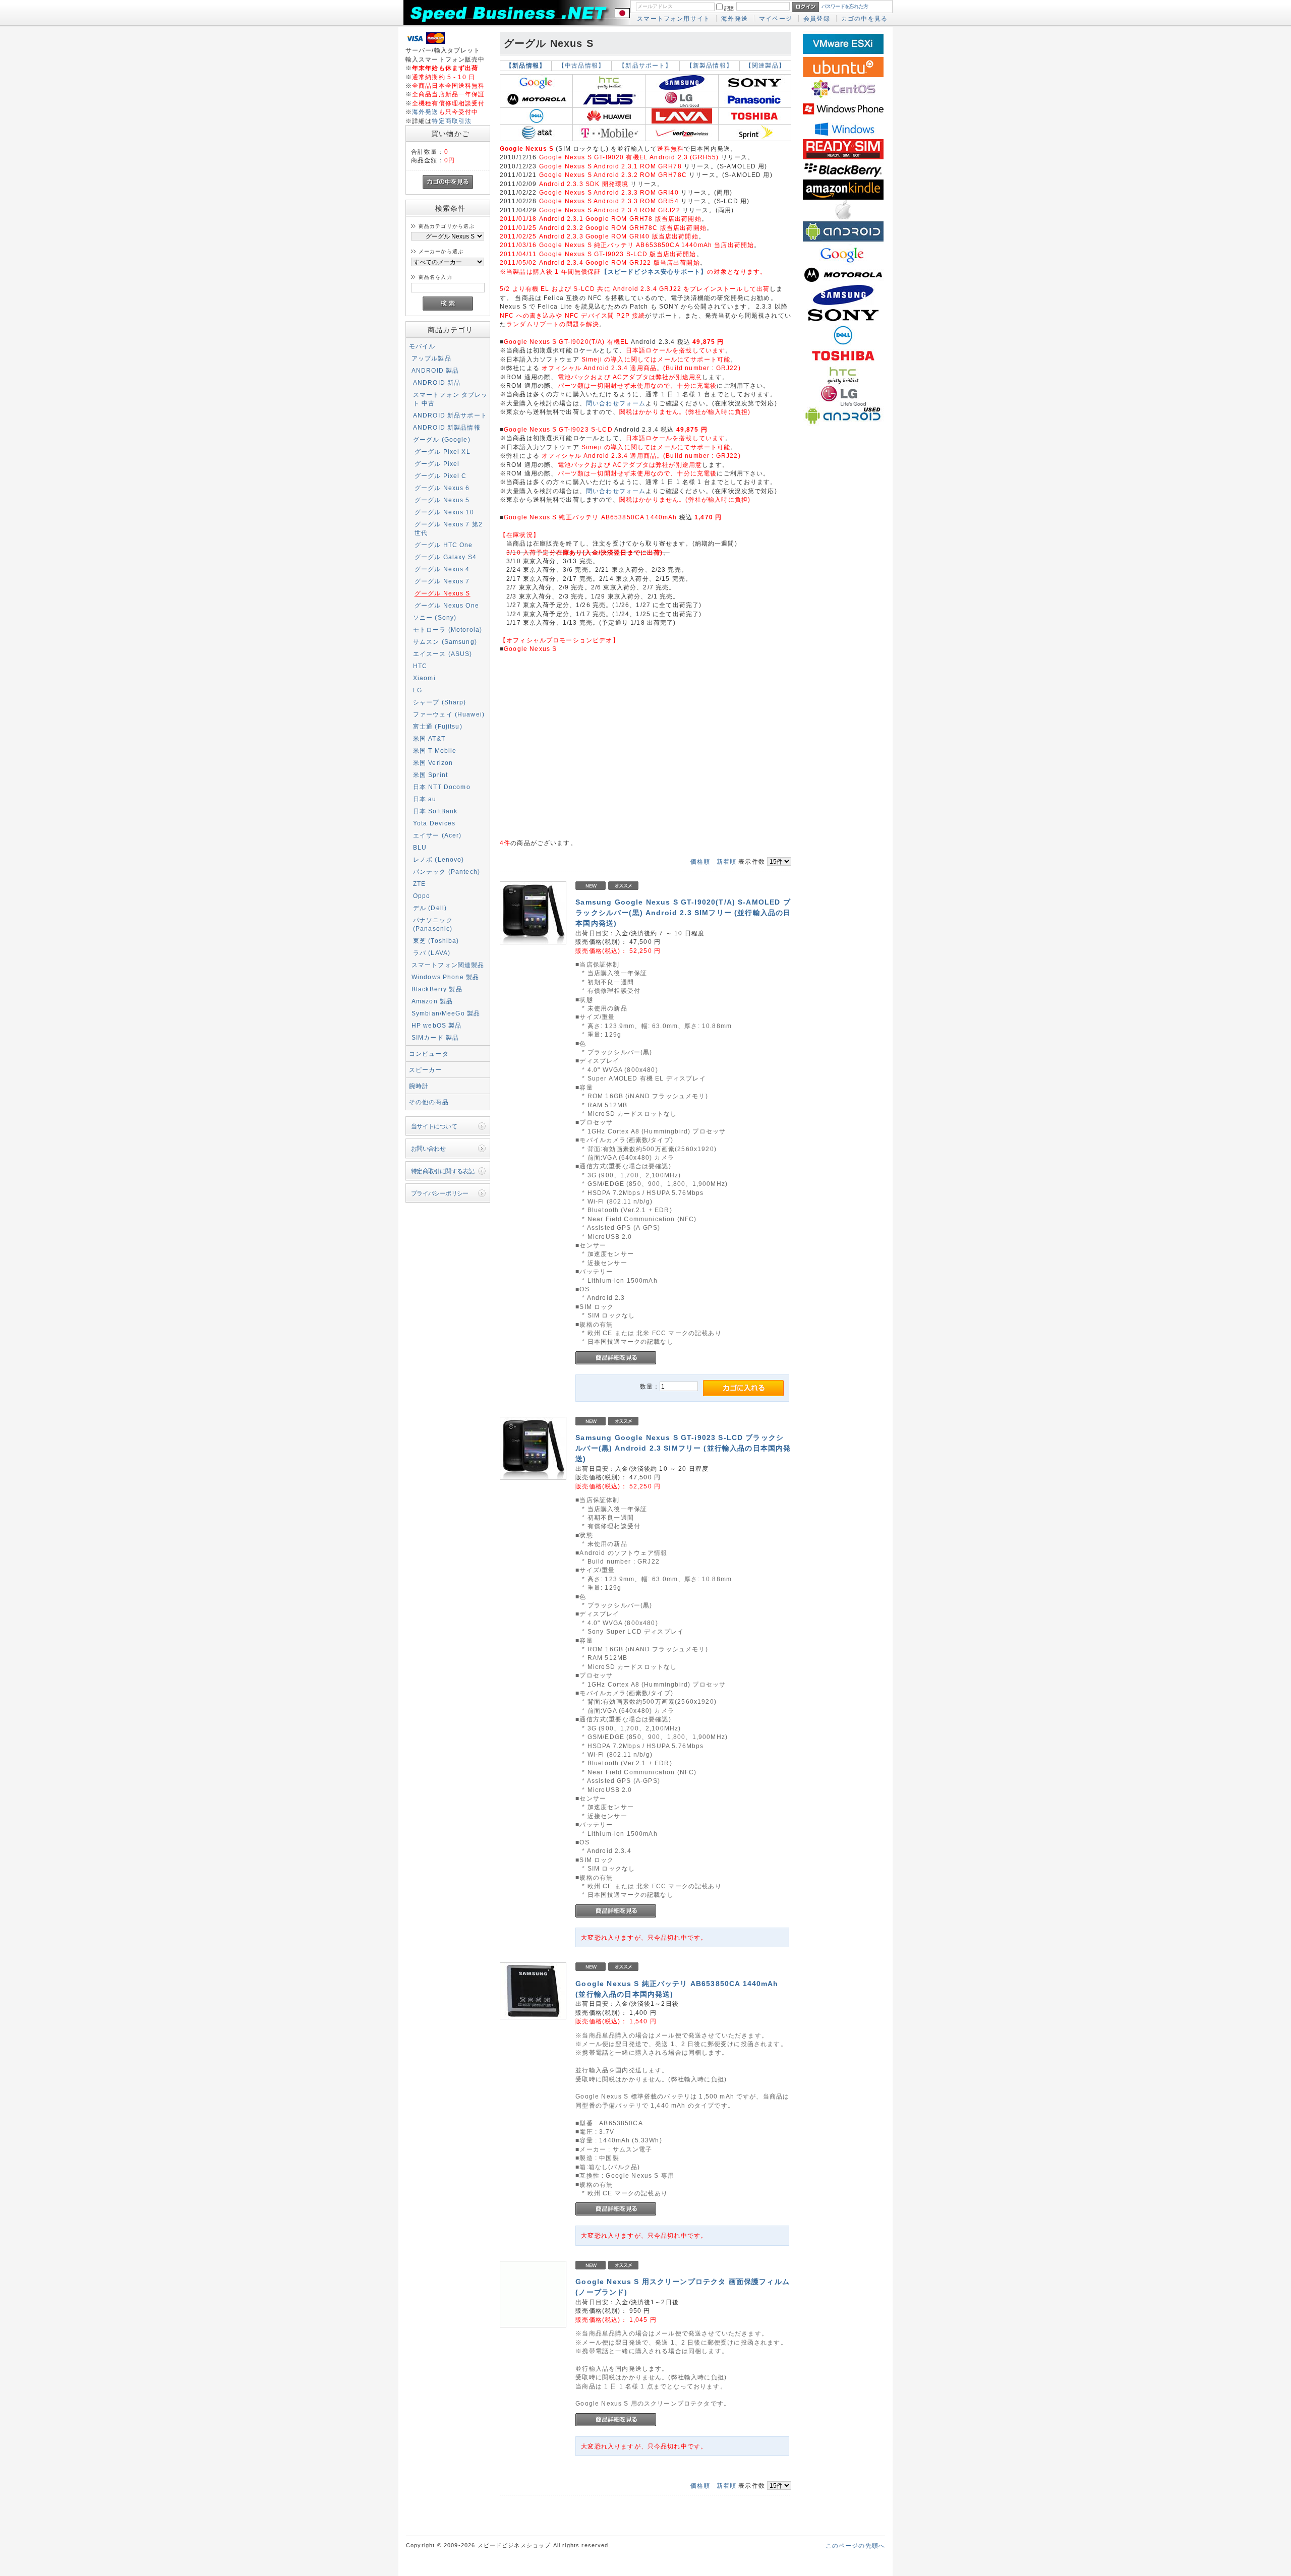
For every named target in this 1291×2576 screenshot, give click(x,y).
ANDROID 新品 (437, 382)
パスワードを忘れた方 (845, 6)
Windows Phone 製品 (446, 977)
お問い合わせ (428, 1148)
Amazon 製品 (432, 1001)
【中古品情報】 (581, 66)
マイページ (776, 18)
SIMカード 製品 (435, 1037)
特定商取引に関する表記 (443, 1171)
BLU (420, 847)
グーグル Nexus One (447, 605)
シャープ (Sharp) (440, 702)
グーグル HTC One (444, 545)
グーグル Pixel (437, 464)
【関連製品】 (765, 66)
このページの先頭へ (855, 2545)
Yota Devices (434, 823)
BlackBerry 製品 (437, 989)
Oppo (422, 896)
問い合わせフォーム (616, 403)
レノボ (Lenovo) (439, 859)
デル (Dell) (430, 908)
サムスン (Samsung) (445, 642)
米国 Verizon (433, 763)
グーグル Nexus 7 (442, 581)
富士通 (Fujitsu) (438, 726)
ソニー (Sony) (435, 617)
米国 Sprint (430, 775)
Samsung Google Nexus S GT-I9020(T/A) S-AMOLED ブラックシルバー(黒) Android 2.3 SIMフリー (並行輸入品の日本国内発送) (683, 913)
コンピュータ (429, 1054)
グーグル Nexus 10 (444, 512)
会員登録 (817, 18)
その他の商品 (429, 1102)
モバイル (422, 346)
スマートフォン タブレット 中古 (451, 399)
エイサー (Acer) (437, 835)
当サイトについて (434, 1126)
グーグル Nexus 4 (442, 569)
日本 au (425, 799)
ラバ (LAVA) (432, 953)
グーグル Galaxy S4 (446, 557)
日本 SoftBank (435, 811)
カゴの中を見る (864, 18)
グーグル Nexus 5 (442, 500)
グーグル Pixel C (441, 476)
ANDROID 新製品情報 (447, 427)
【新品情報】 (526, 66)
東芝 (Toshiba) (436, 941)
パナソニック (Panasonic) (433, 924)
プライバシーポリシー (440, 1193)
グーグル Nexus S (443, 593)
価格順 (700, 861)
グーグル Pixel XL (443, 452)
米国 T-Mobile (435, 751)
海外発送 (735, 18)
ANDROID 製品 (435, 370)
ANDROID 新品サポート (450, 415)
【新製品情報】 (710, 66)
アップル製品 (431, 358)
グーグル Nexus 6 (442, 488)
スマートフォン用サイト (673, 18)
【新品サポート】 (645, 66)
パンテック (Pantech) (447, 872)
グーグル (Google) (442, 439)
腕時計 (419, 1086)
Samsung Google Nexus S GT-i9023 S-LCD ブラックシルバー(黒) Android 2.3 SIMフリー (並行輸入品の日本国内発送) (683, 1448)
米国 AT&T (429, 738)
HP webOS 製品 (437, 1025)
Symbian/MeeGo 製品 (446, 1013)
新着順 (726, 861)
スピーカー (426, 1070)
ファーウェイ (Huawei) (449, 714)
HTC (420, 666)
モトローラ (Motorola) (448, 630)
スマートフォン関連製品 (448, 965)
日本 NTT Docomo (442, 787)
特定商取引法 (452, 121)
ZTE (419, 884)
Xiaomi (424, 678)
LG (418, 690)
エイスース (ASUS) (443, 654)
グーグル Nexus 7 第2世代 (449, 528)
